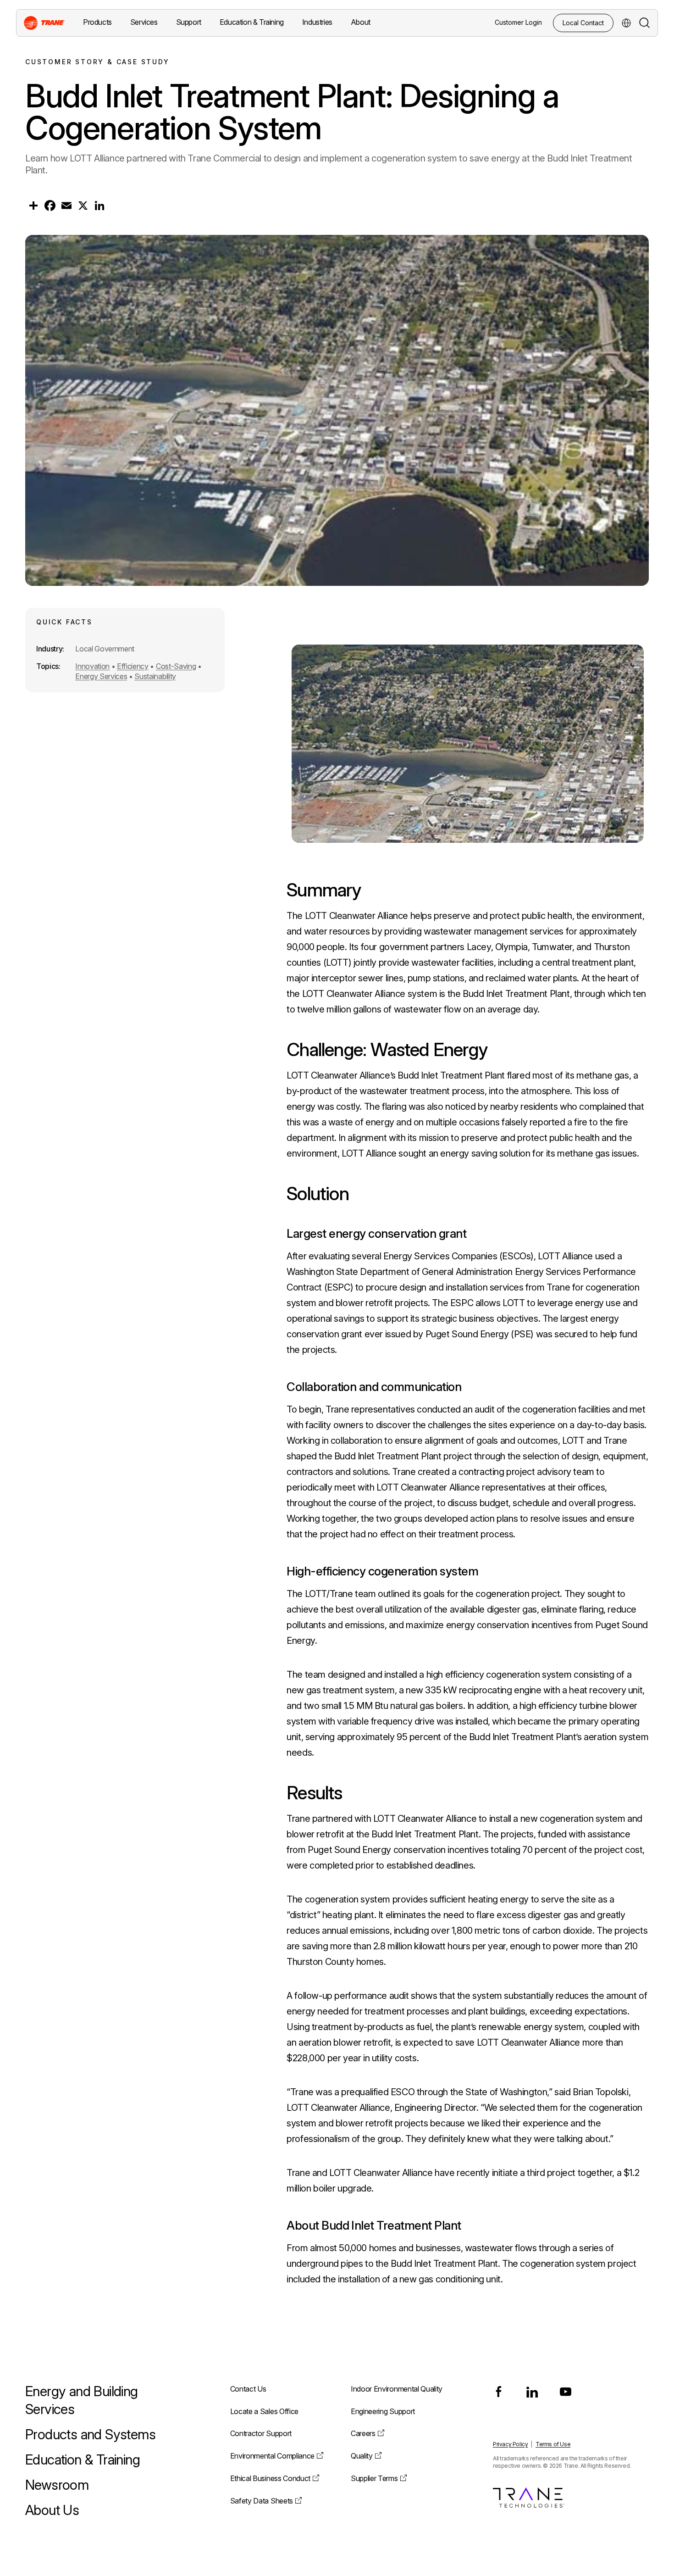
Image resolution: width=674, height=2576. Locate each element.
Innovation (92, 666)
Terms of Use (553, 2444)
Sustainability (155, 676)
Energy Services (101, 676)
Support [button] (189, 22)
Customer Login (518, 22)
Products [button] (97, 22)
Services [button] (144, 22)
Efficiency (133, 666)
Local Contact (583, 23)
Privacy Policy (510, 2444)
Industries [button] (317, 22)
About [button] (361, 22)
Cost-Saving (176, 666)
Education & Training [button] (252, 22)
